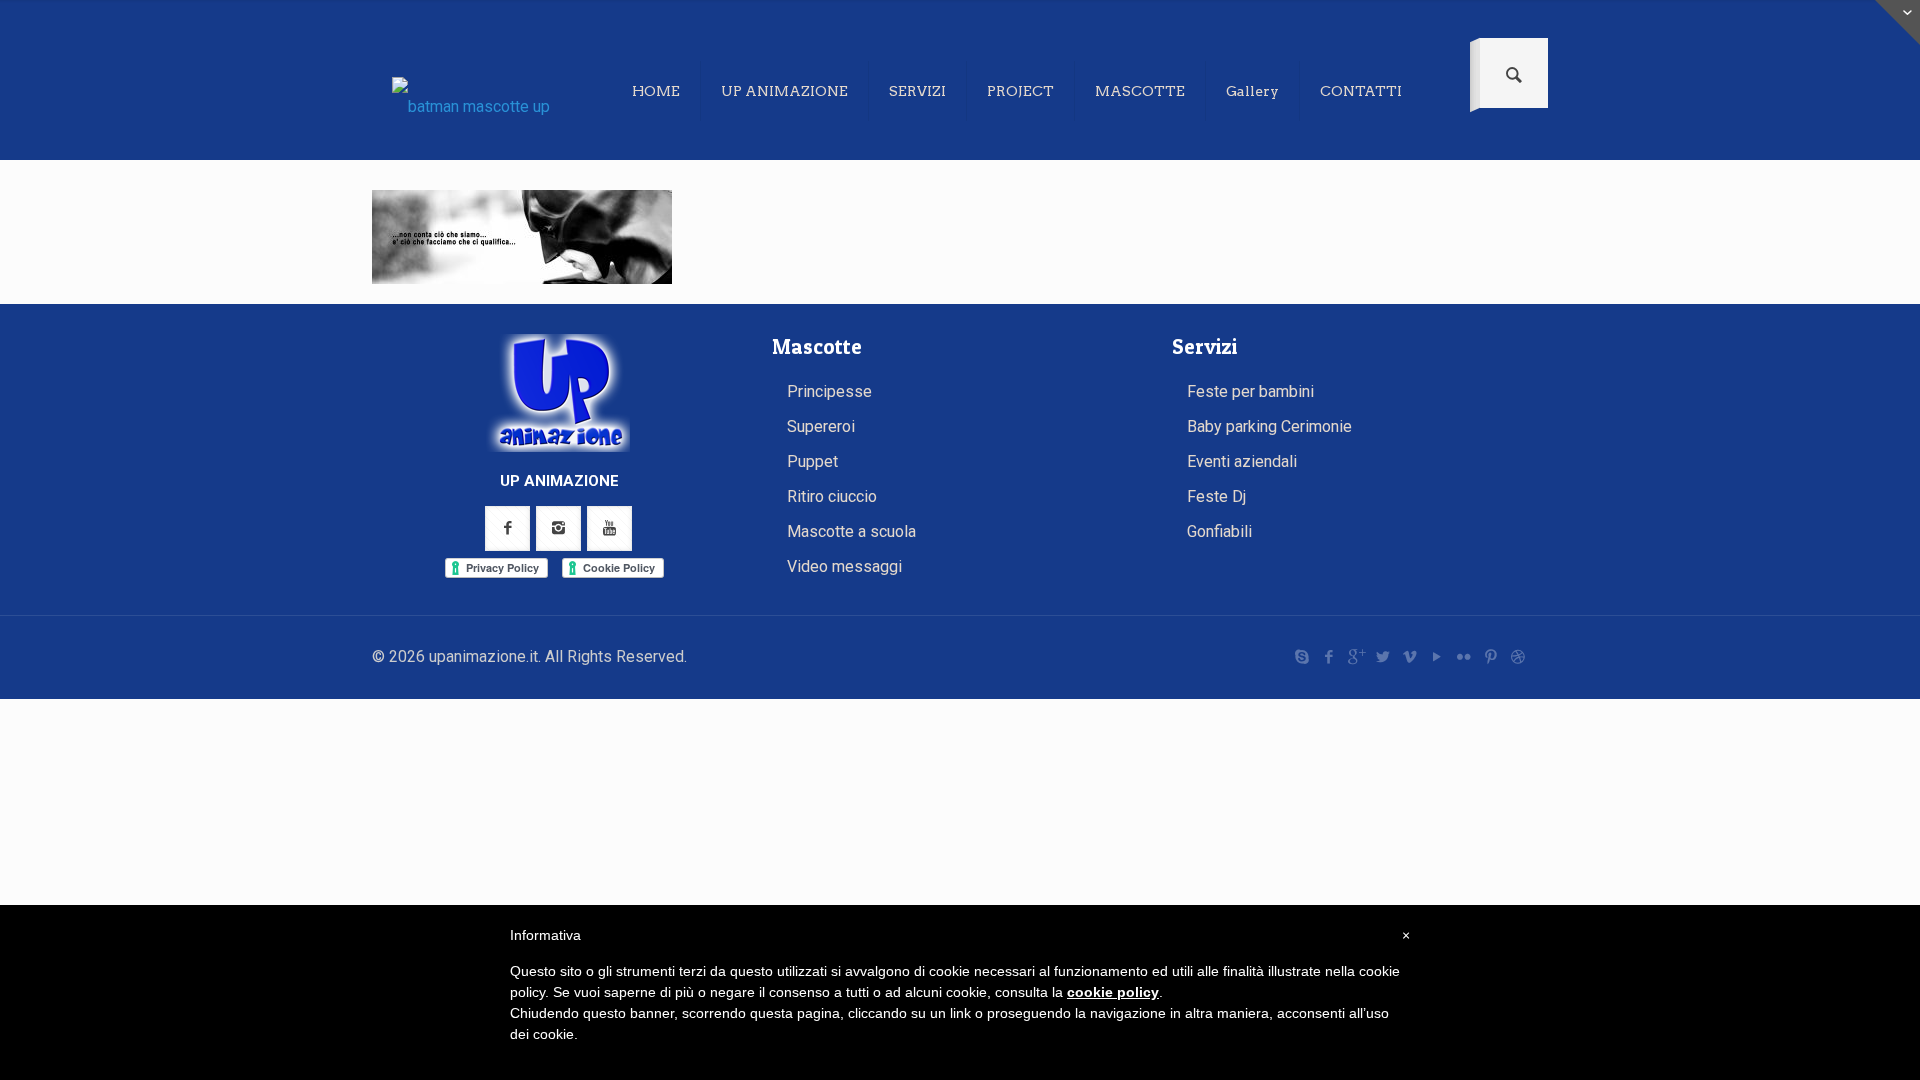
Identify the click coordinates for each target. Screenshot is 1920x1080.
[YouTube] (1436, 657)
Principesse (829, 391)
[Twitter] (1382, 657)
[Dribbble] (1517, 657)
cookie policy (1113, 992)
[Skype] (1301, 657)
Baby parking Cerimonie (1269, 426)
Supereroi (821, 426)
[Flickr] (1463, 657)
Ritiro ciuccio (832, 496)
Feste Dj (1216, 496)
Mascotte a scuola (851, 531)
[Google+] (1355, 657)
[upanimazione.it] (487, 106)
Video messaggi (844, 566)
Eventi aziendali (1242, 461)
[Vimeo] (1409, 657)
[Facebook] (1328, 657)
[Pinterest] (1490, 657)
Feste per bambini (1250, 391)
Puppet (812, 461)
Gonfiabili (1219, 531)
